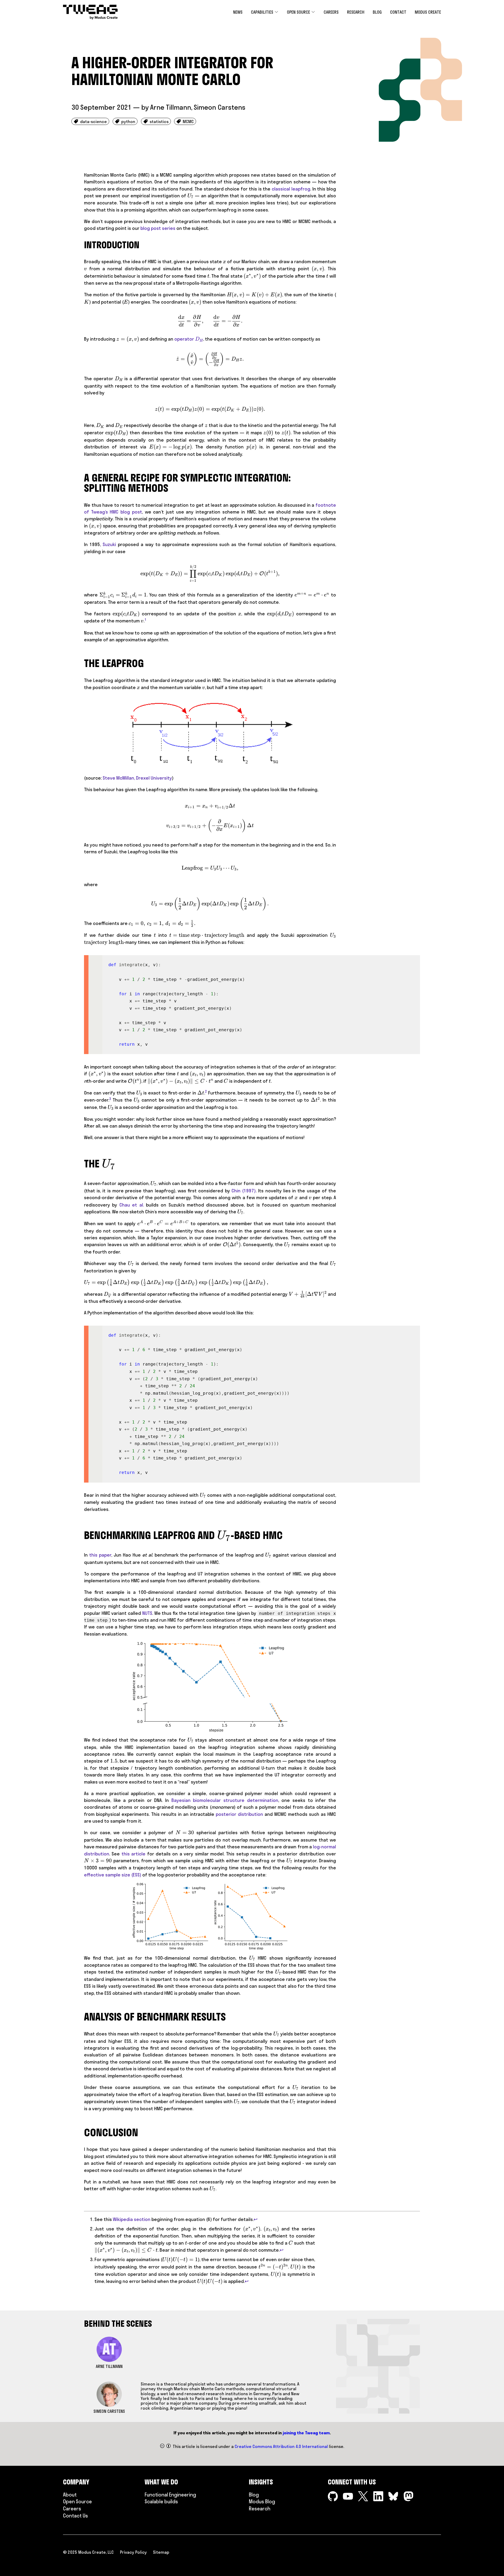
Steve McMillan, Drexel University (137, 778)
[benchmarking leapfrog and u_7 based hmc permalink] (81, 1533)
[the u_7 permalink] (81, 1162)
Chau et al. (132, 1205)
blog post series (158, 228)
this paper (100, 1555)
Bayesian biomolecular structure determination (225, 1800)
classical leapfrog (291, 189)
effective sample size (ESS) (113, 1875)
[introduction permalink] (81, 245)
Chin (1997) (244, 1191)
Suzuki (109, 544)
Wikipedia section (132, 2219)
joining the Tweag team (306, 2433)
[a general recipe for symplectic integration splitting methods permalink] (81, 478)
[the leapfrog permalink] (81, 663)
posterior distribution (239, 1814)
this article (133, 1854)
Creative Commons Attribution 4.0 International (281, 2446)
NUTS (147, 1613)
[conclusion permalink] (81, 2133)
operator (188, 339)
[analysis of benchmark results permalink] (81, 2017)
